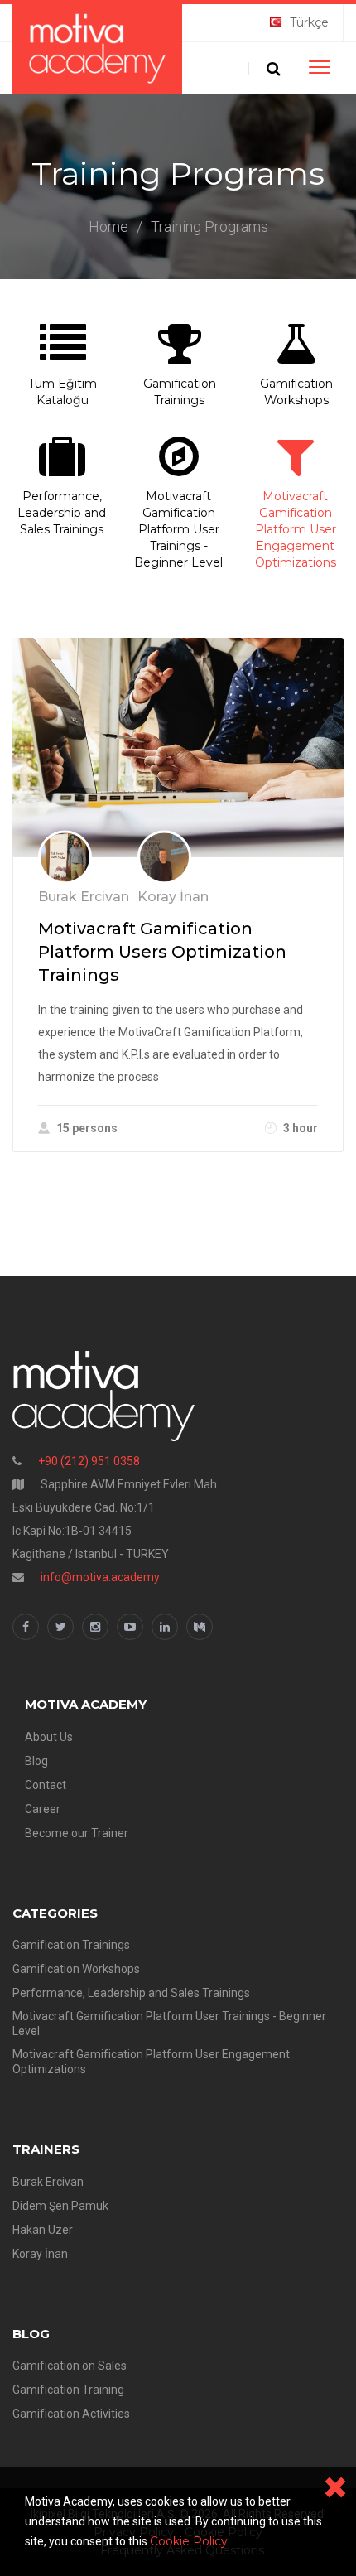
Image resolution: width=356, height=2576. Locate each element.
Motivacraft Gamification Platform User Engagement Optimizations (296, 529)
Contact (46, 1785)
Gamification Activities (71, 2414)
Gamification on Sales (70, 2366)
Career (43, 1809)
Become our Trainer (77, 1833)
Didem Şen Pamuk (60, 2206)
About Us (49, 1737)
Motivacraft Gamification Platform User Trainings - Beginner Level (178, 529)
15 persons (87, 1128)
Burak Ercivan (48, 2182)
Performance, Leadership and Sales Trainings (131, 1993)
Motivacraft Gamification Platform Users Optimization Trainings (162, 952)
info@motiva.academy (100, 1577)
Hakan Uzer (43, 2230)
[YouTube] (130, 1627)
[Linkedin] (165, 1627)
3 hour (301, 1128)
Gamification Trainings (180, 392)
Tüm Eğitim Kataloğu (63, 392)
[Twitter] (60, 1627)
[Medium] (200, 1627)
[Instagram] (95, 1627)
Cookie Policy (189, 2541)
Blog (36, 1761)
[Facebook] (26, 1627)
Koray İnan (40, 2254)
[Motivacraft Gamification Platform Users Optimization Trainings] (178, 748)
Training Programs (209, 227)
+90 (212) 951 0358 (89, 1461)
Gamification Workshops (296, 392)
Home (108, 227)
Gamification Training (68, 2390)
